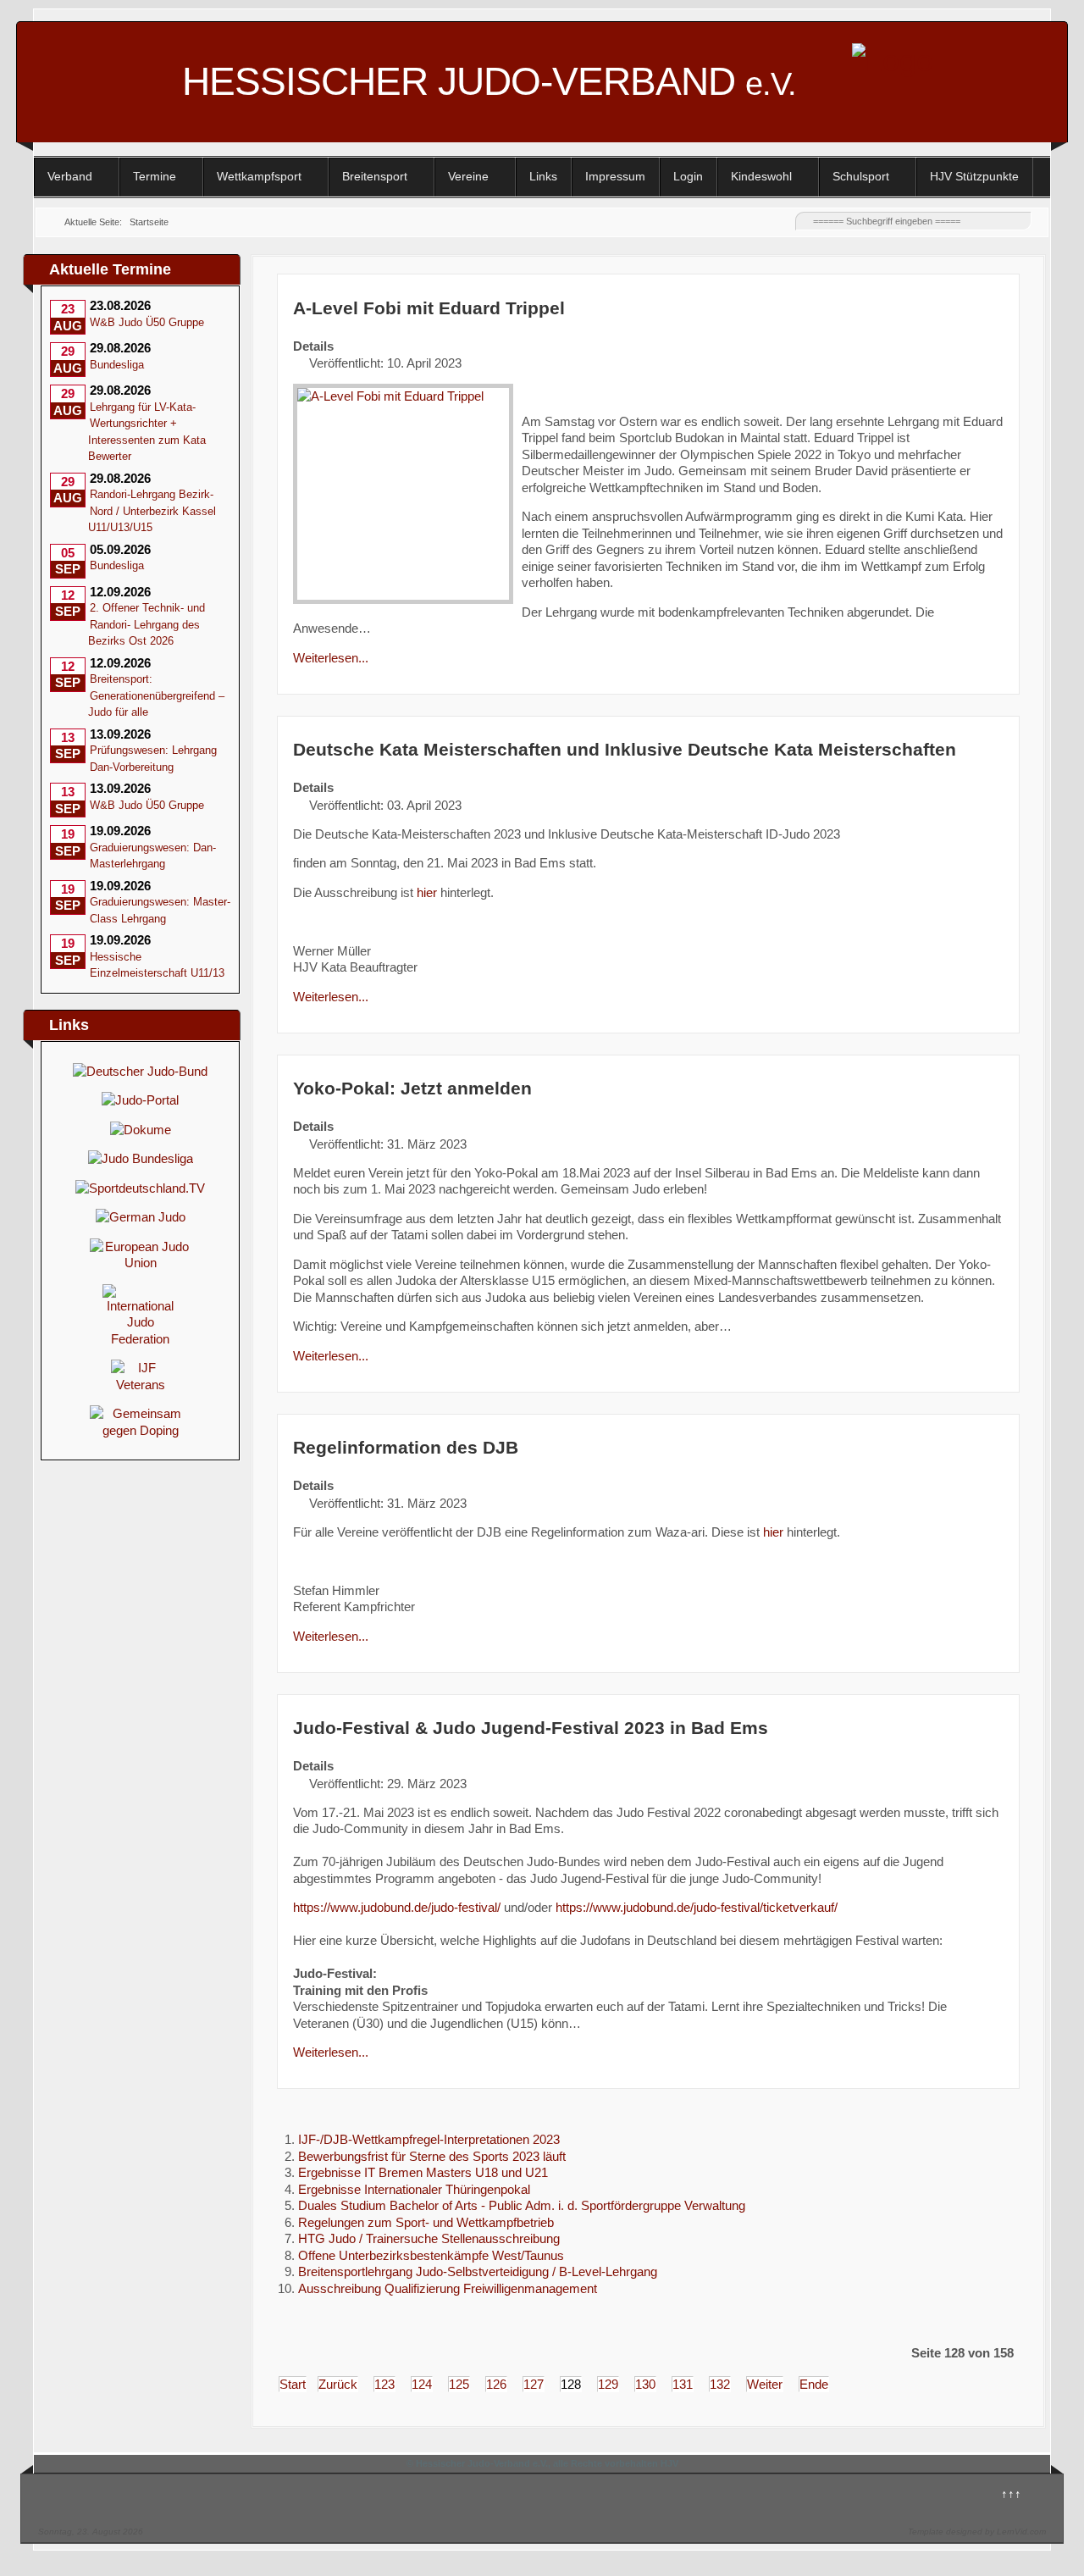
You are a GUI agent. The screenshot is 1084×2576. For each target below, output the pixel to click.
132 (720, 2384)
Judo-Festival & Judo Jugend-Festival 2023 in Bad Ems (531, 1728)
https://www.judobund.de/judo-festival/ (397, 1907)
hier (427, 892)
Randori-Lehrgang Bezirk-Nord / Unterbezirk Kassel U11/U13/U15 (152, 511)
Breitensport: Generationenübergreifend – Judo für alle (156, 695)
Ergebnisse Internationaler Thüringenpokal (414, 2189)
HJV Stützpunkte (974, 176)
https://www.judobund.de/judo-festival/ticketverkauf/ (697, 1907)
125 (459, 2384)
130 (645, 2384)
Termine (155, 176)
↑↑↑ (1011, 2493)
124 (422, 2384)
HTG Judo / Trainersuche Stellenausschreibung (429, 2238)
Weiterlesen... (331, 658)
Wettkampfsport (259, 176)
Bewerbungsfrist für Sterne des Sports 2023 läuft (432, 2156)
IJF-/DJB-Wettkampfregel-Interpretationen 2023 (429, 2139)
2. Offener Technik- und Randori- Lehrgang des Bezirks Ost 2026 (147, 624)
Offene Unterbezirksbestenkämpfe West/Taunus (431, 2255)
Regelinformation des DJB (406, 1447)
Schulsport (861, 176)
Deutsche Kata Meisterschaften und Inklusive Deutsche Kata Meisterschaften (625, 749)
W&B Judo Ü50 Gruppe (147, 322)
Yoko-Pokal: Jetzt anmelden (412, 1088)
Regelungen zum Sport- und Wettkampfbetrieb (426, 2222)
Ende (814, 2384)
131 (683, 2384)
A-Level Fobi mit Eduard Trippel (429, 308)
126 (496, 2384)
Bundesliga (117, 365)
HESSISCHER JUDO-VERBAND (489, 81)
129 (608, 2384)
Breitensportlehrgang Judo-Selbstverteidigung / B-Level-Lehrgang (478, 2271)
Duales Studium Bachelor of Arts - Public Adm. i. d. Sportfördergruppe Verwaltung (522, 2205)
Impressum (615, 176)
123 (384, 2384)
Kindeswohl (761, 176)
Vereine (468, 176)
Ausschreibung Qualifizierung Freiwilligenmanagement (448, 2288)
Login (688, 176)
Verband (70, 176)
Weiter (765, 2384)
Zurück (338, 2384)
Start (293, 2384)
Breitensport (375, 176)
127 (534, 2384)
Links (543, 176)
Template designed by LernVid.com (977, 2532)
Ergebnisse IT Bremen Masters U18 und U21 (423, 2172)
